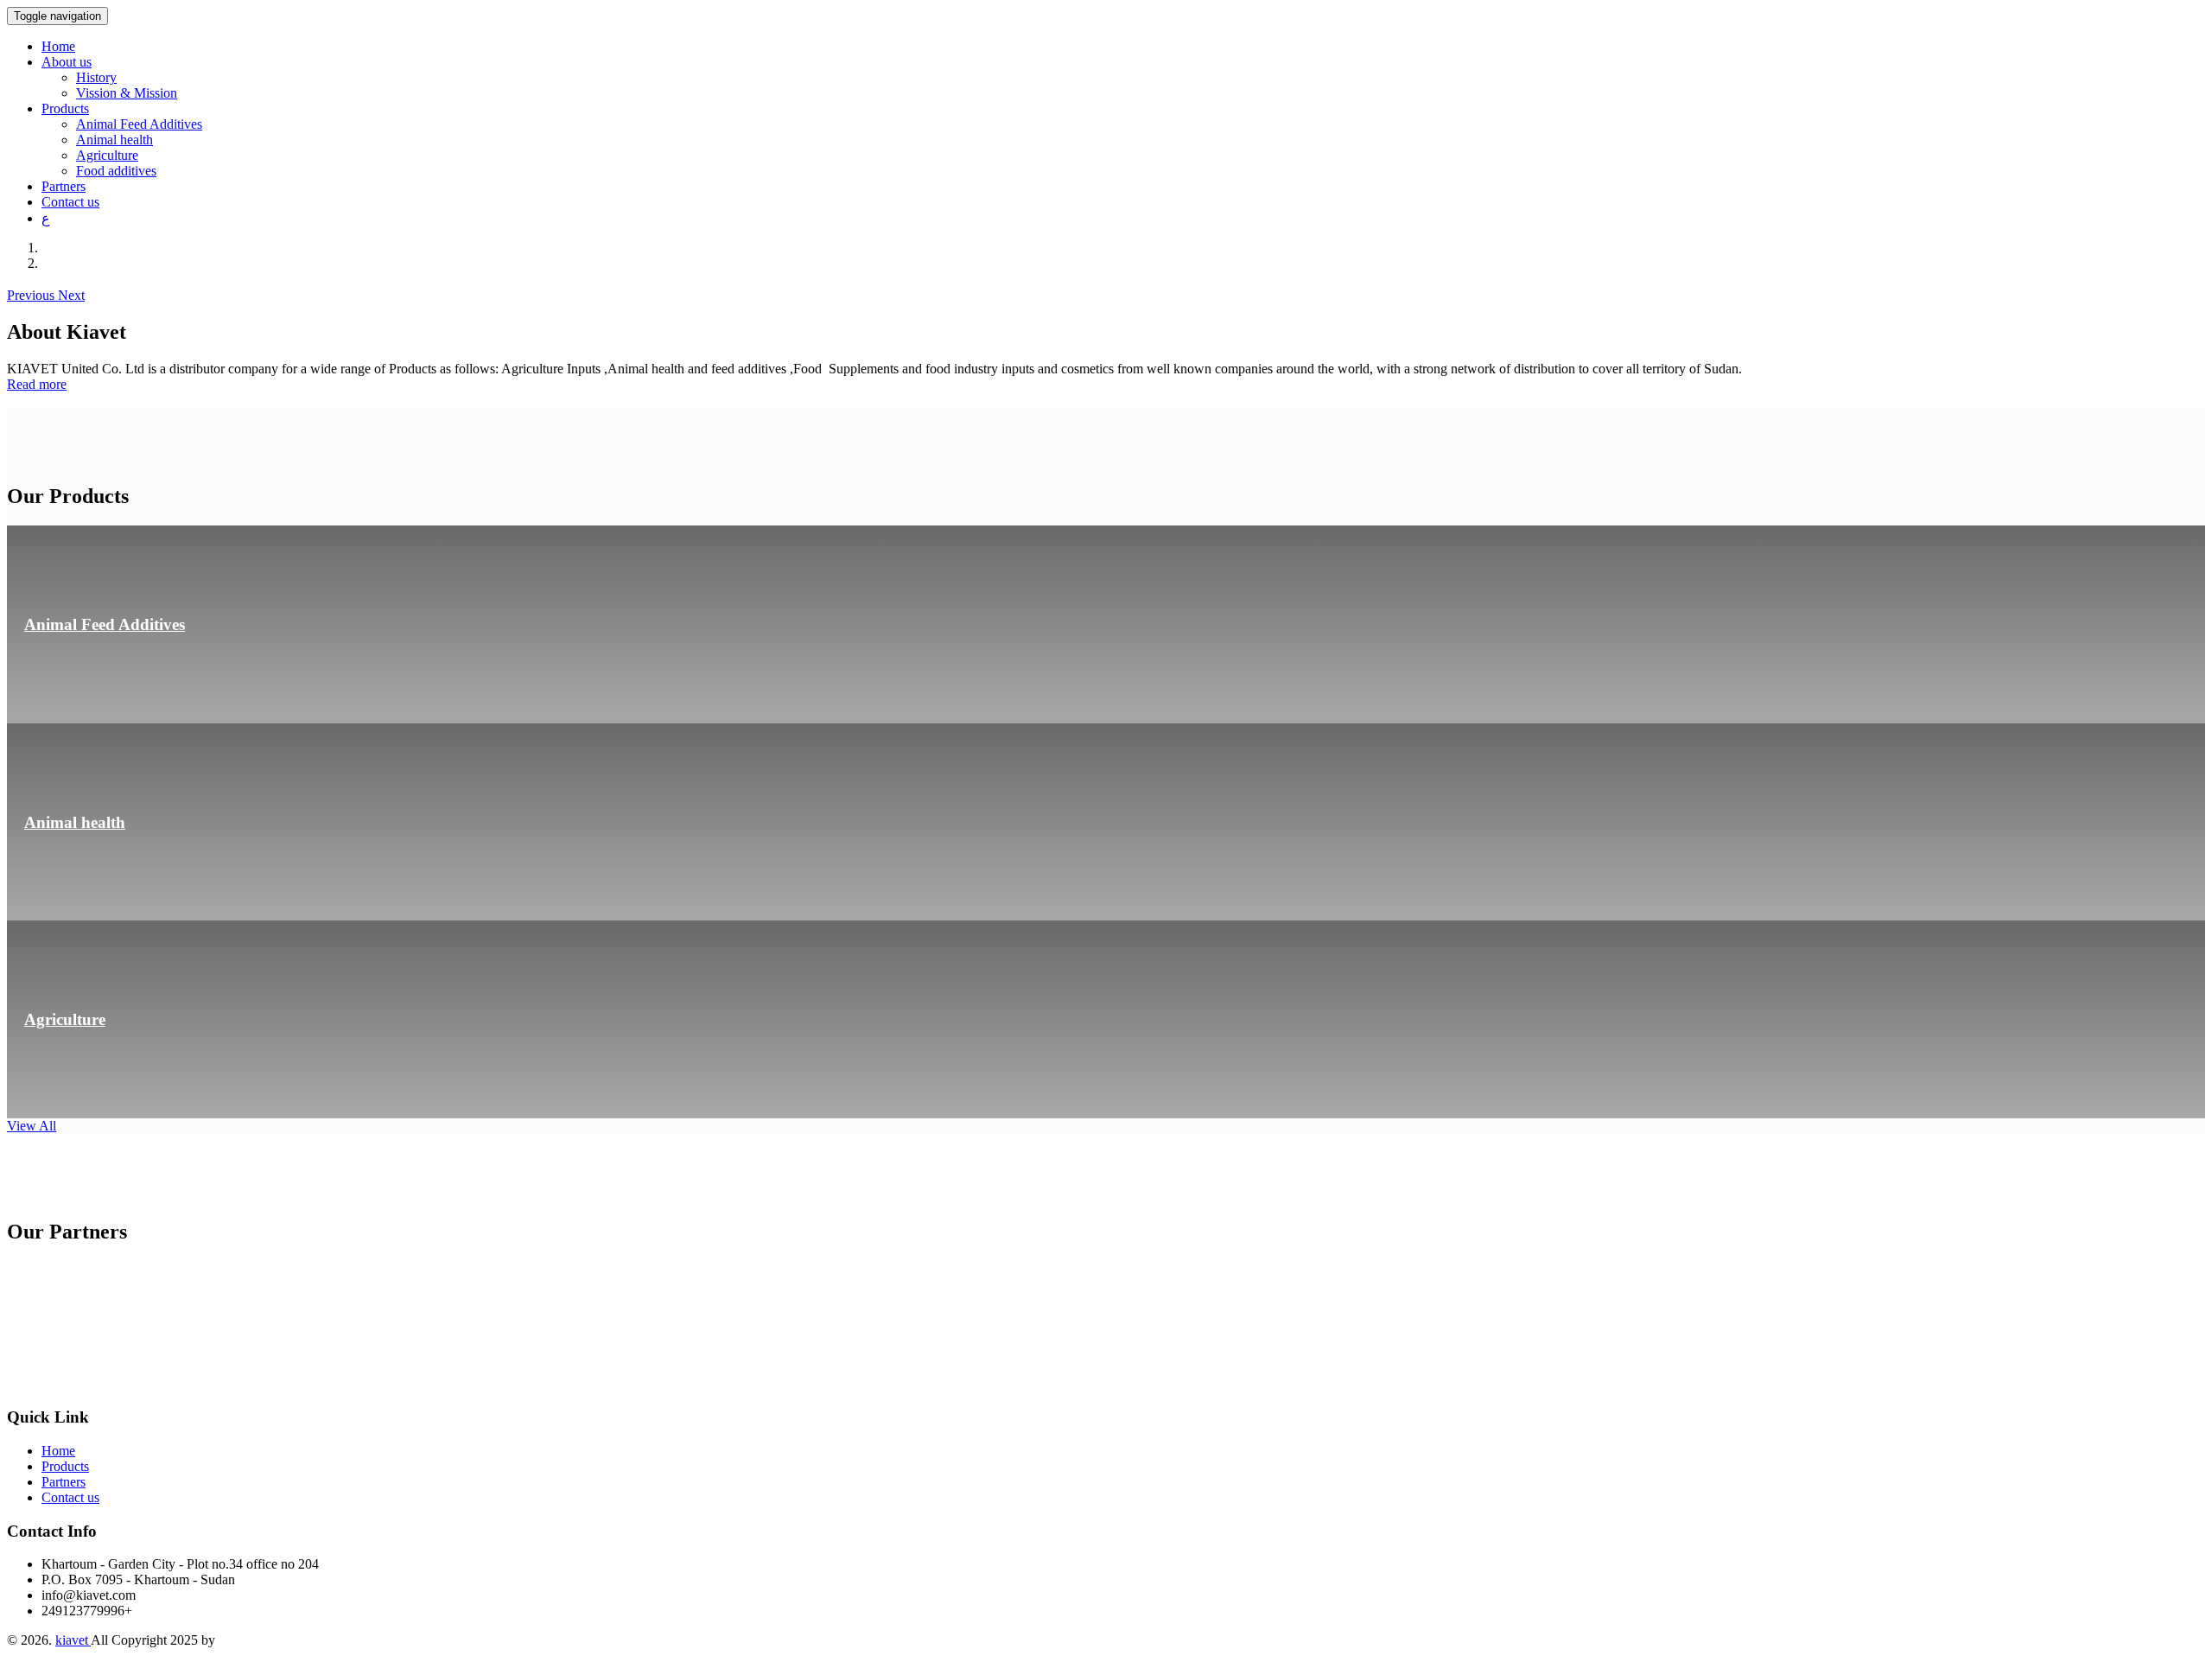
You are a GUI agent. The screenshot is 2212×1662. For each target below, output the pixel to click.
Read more (37, 384)
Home (58, 46)
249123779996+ (87, 1611)
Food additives (116, 171)
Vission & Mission (127, 93)
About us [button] (67, 62)
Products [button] (65, 108)
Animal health (114, 140)
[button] (32, 295)
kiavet (73, 1640)
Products (65, 1466)
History (96, 77)
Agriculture (107, 155)
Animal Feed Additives (139, 124)
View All (32, 1126)
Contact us (70, 202)
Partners (64, 186)
